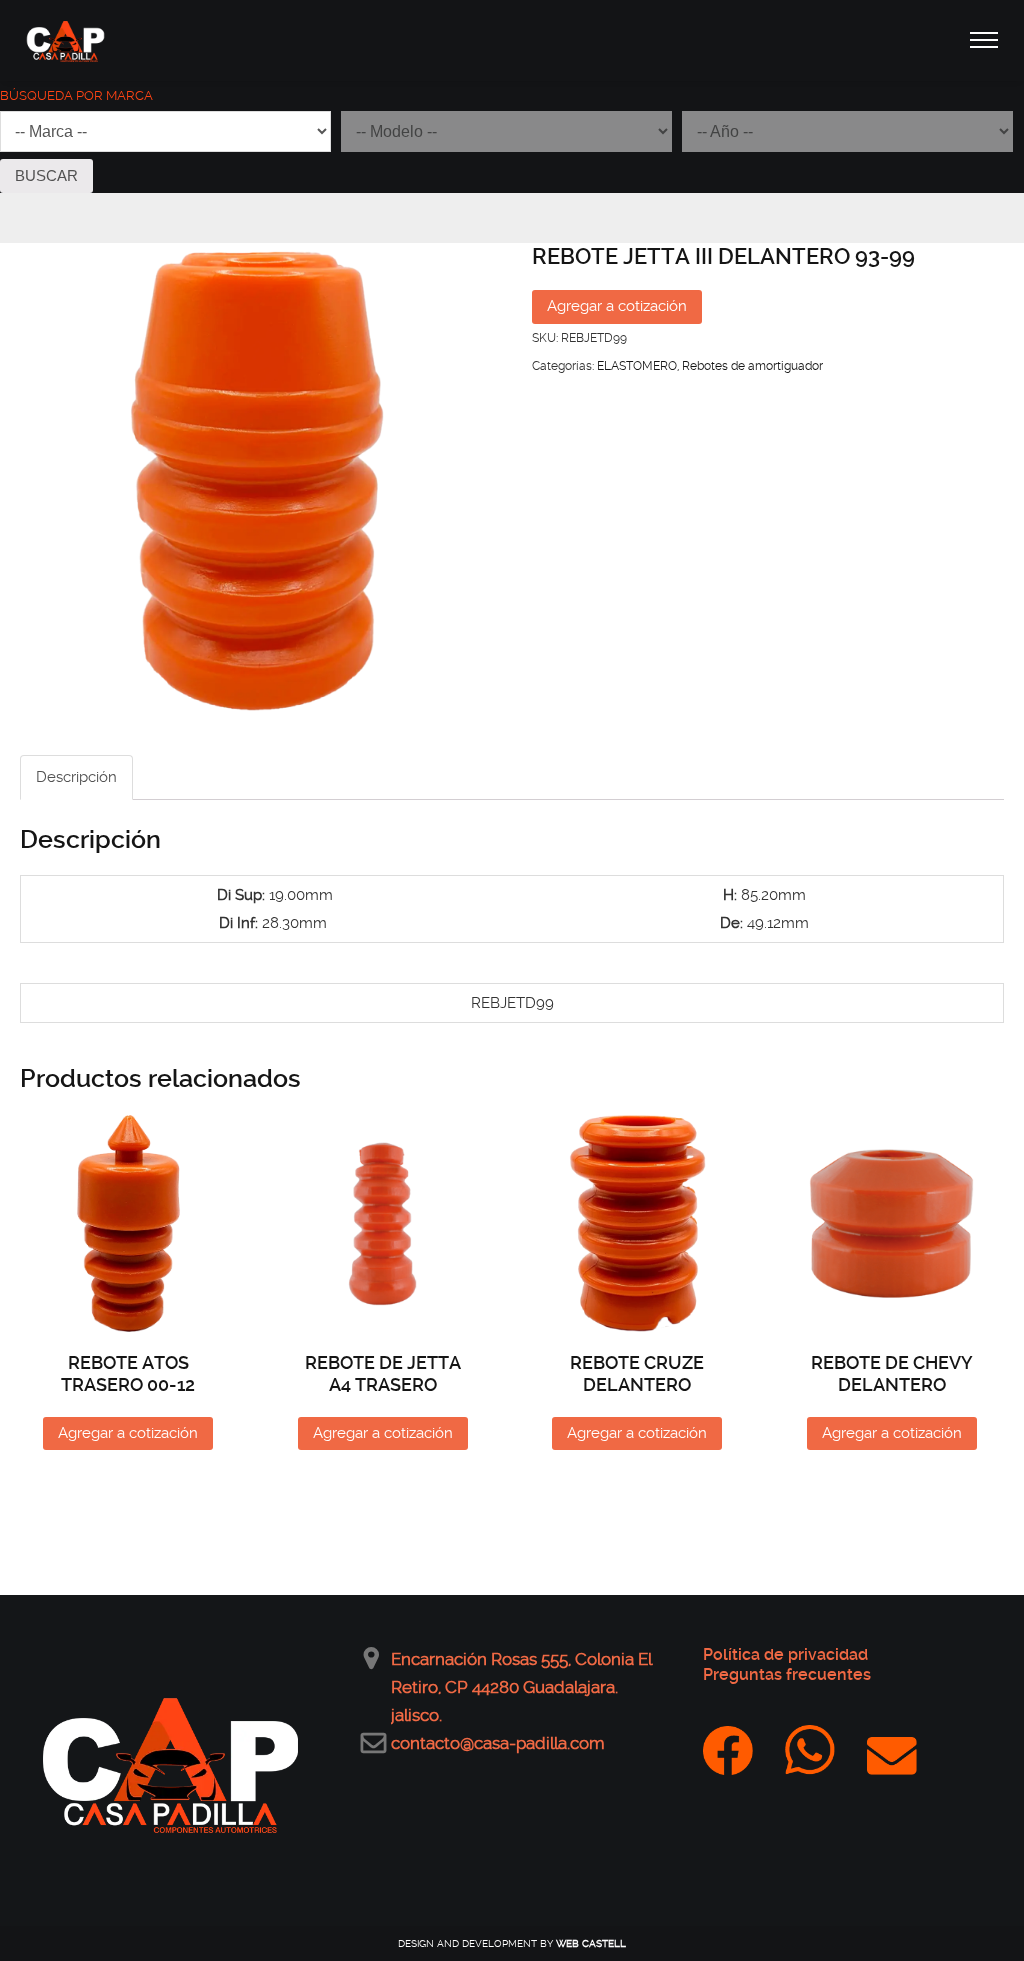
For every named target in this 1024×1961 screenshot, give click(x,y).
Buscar (46, 175)
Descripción (76, 777)
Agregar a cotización (617, 306)
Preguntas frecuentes (787, 1674)
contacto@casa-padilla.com (498, 1743)
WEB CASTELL (591, 1943)
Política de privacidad (785, 1654)
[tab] (76, 777)
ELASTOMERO (637, 366)
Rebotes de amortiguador (752, 366)
